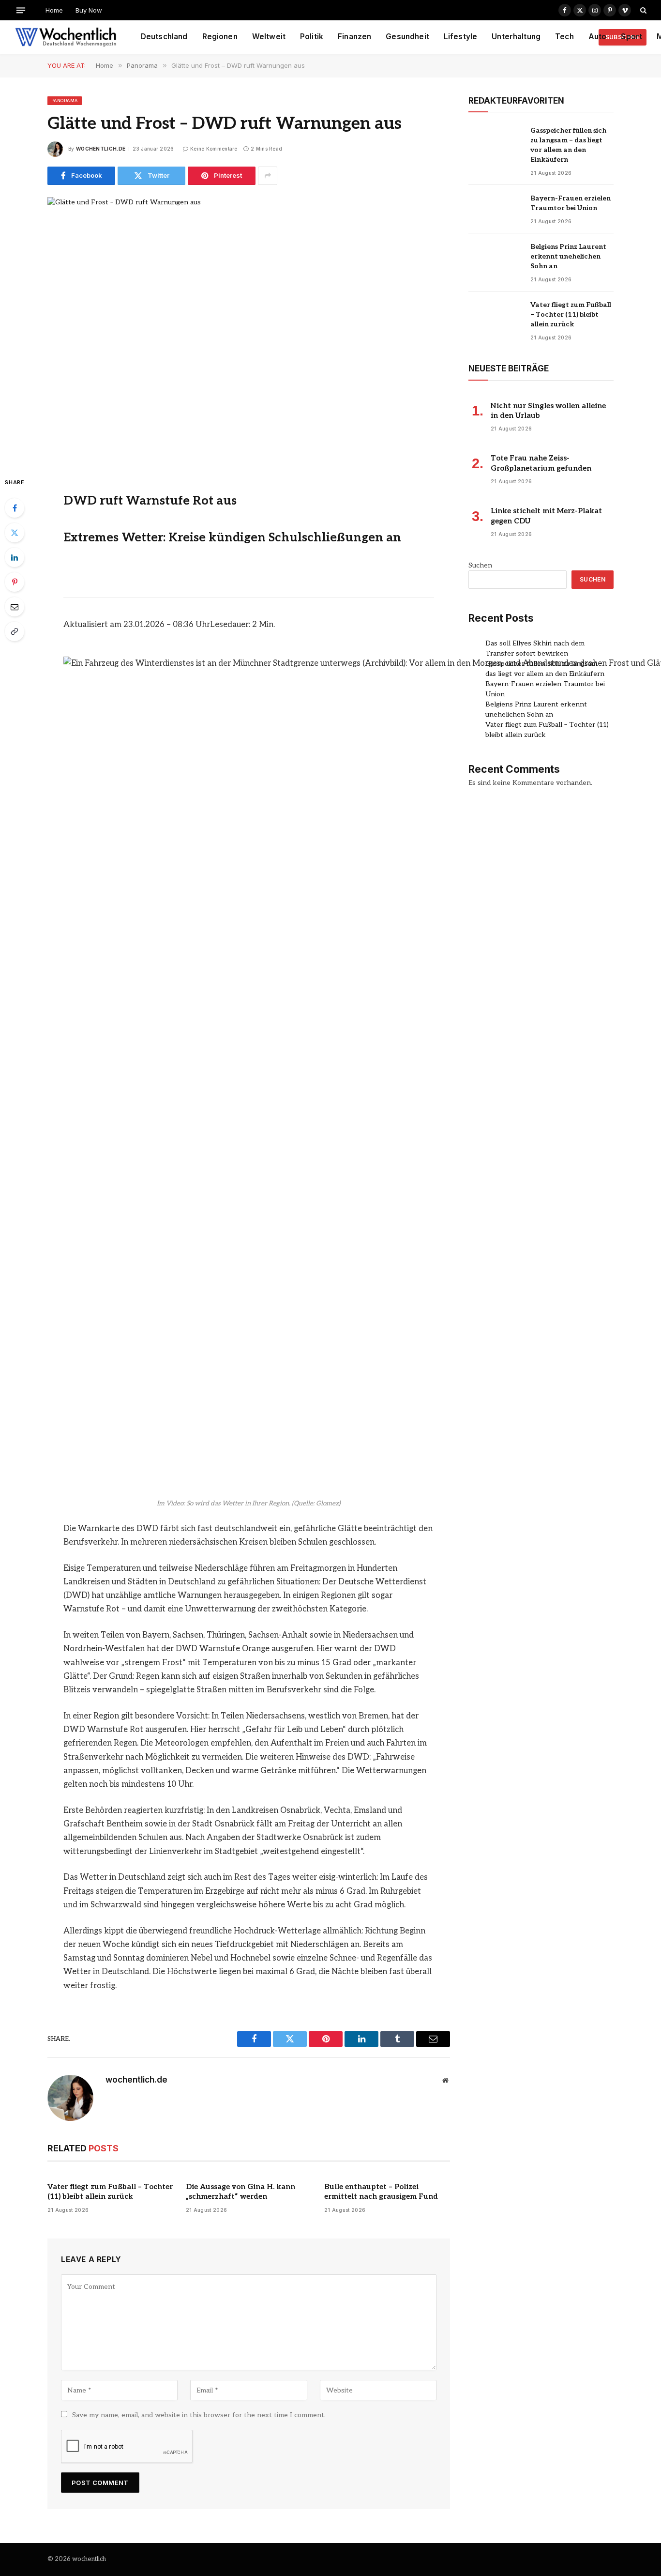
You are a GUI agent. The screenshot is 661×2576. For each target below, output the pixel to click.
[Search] (642, 10)
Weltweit (269, 37)
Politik (312, 37)
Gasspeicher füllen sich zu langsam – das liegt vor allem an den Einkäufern (568, 145)
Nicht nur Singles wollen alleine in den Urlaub (548, 411)
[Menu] (21, 10)
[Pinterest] (15, 582)
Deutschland (164, 37)
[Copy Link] (15, 631)
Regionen (220, 37)
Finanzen (354, 37)
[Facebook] (15, 508)
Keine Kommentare (214, 149)
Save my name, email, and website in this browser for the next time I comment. (199, 2415)
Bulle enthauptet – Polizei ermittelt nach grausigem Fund (381, 2192)
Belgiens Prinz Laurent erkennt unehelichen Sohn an (568, 256)
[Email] (15, 607)
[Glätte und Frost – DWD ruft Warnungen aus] (249, 329)
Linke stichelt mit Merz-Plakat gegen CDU (546, 516)
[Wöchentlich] (66, 37)
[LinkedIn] (15, 557)
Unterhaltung (516, 37)
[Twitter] (15, 533)
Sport (631, 37)
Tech (564, 37)
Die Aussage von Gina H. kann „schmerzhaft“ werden (240, 2192)
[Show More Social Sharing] (268, 176)
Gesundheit (407, 37)
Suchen (480, 565)
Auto (598, 37)
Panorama (65, 100)
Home (54, 10)
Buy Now (89, 10)
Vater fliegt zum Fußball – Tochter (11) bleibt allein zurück (110, 2192)
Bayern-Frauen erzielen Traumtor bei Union (571, 203)
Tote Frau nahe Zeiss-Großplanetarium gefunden (541, 463)
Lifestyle (460, 37)
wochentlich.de (101, 149)
